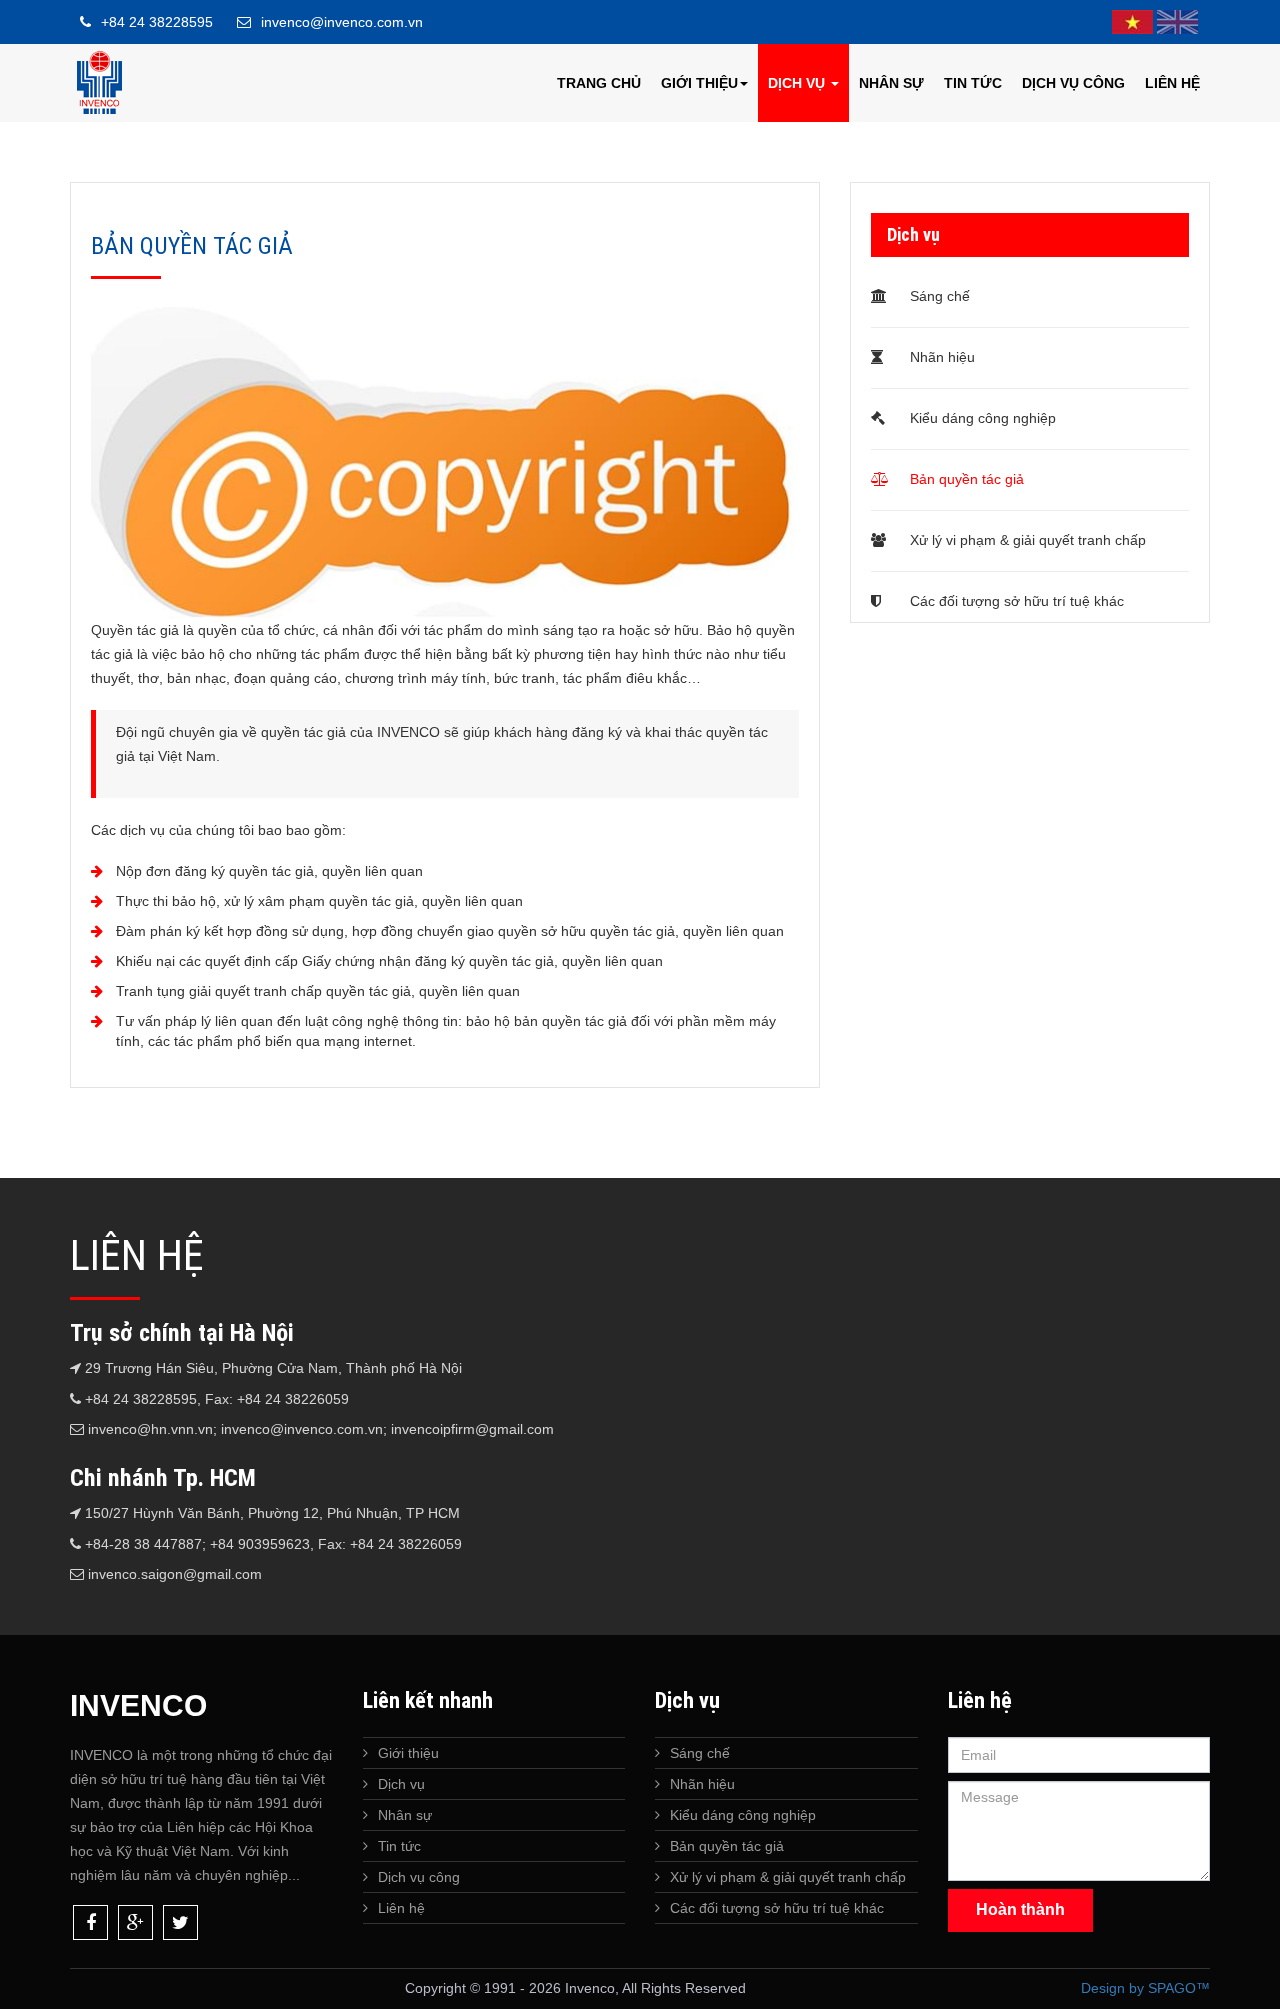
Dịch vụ (798, 83)
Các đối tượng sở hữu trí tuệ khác (1015, 601)
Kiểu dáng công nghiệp (981, 418)
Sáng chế (938, 296)
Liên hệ (1172, 83)
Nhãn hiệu (940, 357)
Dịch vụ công (1073, 83)
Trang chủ (599, 83)
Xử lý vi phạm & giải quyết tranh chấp (1026, 540)
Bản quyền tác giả (965, 479)
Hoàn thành (1020, 1909)
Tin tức (973, 83)
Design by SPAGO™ (1145, 1988)
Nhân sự (891, 83)
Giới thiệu (699, 83)
